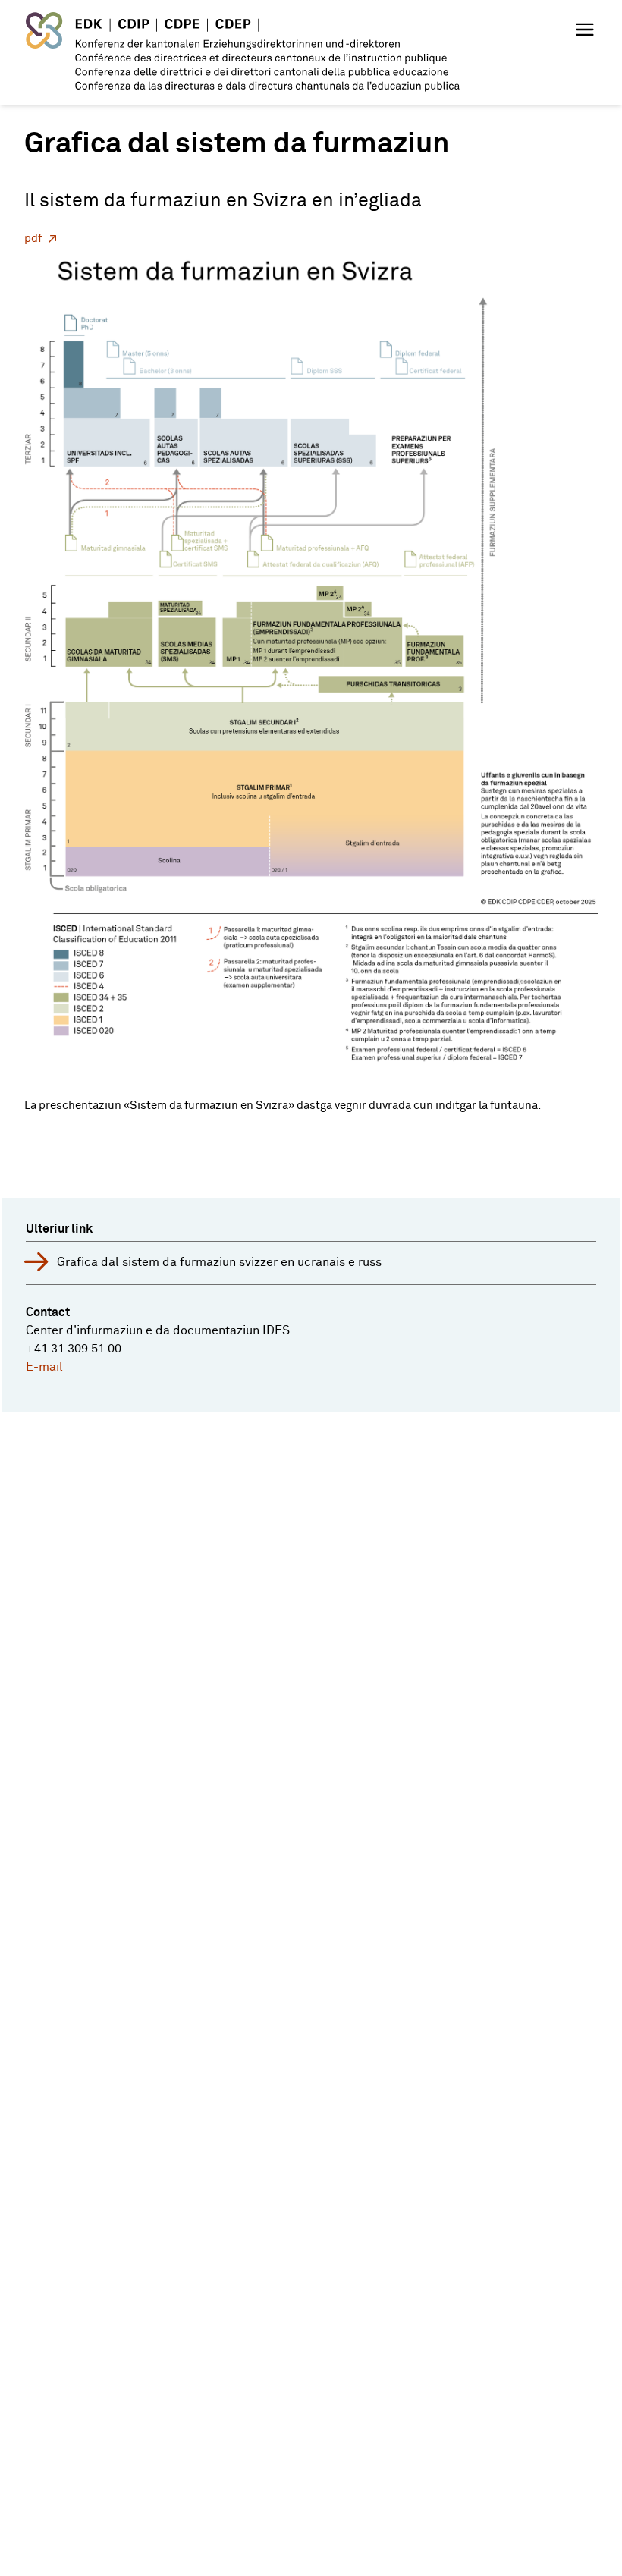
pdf (33, 239)
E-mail (44, 1367)
